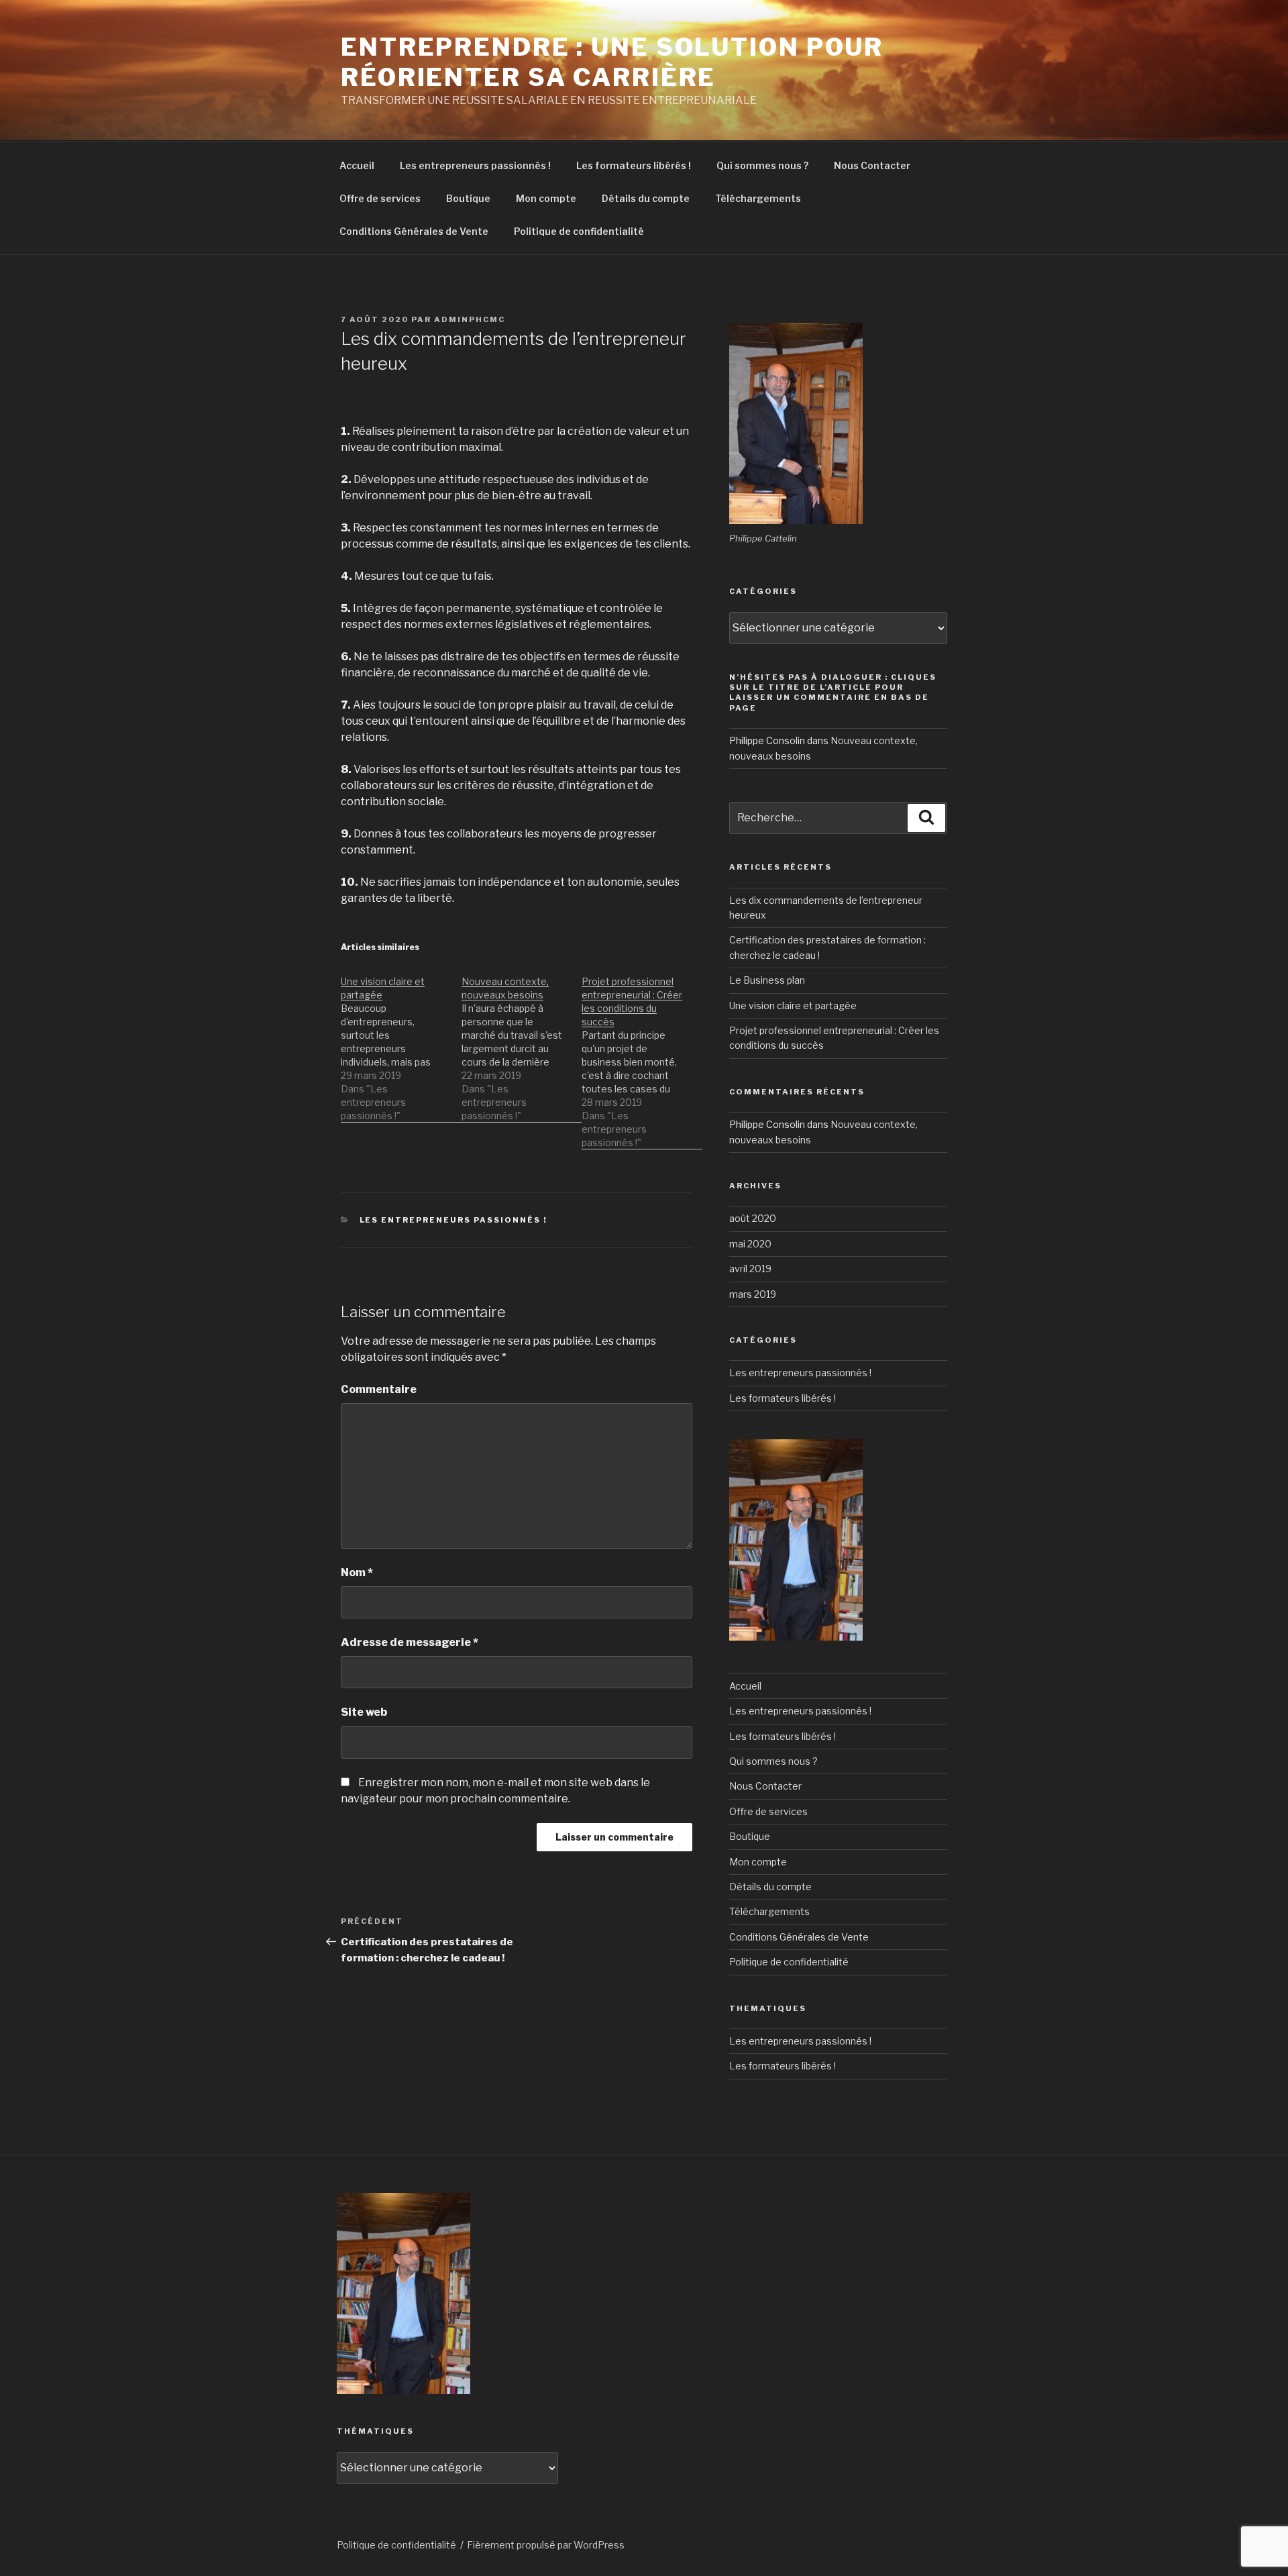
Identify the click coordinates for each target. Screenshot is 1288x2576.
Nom (357, 1573)
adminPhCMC (470, 319)
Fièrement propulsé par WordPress (546, 2545)
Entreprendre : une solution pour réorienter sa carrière (612, 62)
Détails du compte (646, 198)
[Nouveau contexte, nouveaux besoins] (522, 1042)
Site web (364, 1712)
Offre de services (380, 198)
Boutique (468, 198)
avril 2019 (750, 1269)
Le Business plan (767, 980)
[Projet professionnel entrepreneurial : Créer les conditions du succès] (642, 1055)
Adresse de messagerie (410, 1642)
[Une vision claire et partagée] (401, 1042)
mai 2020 (750, 1244)
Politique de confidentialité (579, 231)
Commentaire (379, 1389)
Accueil (357, 165)
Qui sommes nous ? (762, 165)
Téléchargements (758, 198)
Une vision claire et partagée (793, 1006)
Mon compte (546, 198)
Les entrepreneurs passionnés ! (475, 165)
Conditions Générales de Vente (414, 231)
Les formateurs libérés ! (634, 165)
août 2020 (753, 1218)
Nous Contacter (872, 165)
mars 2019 (753, 1294)
